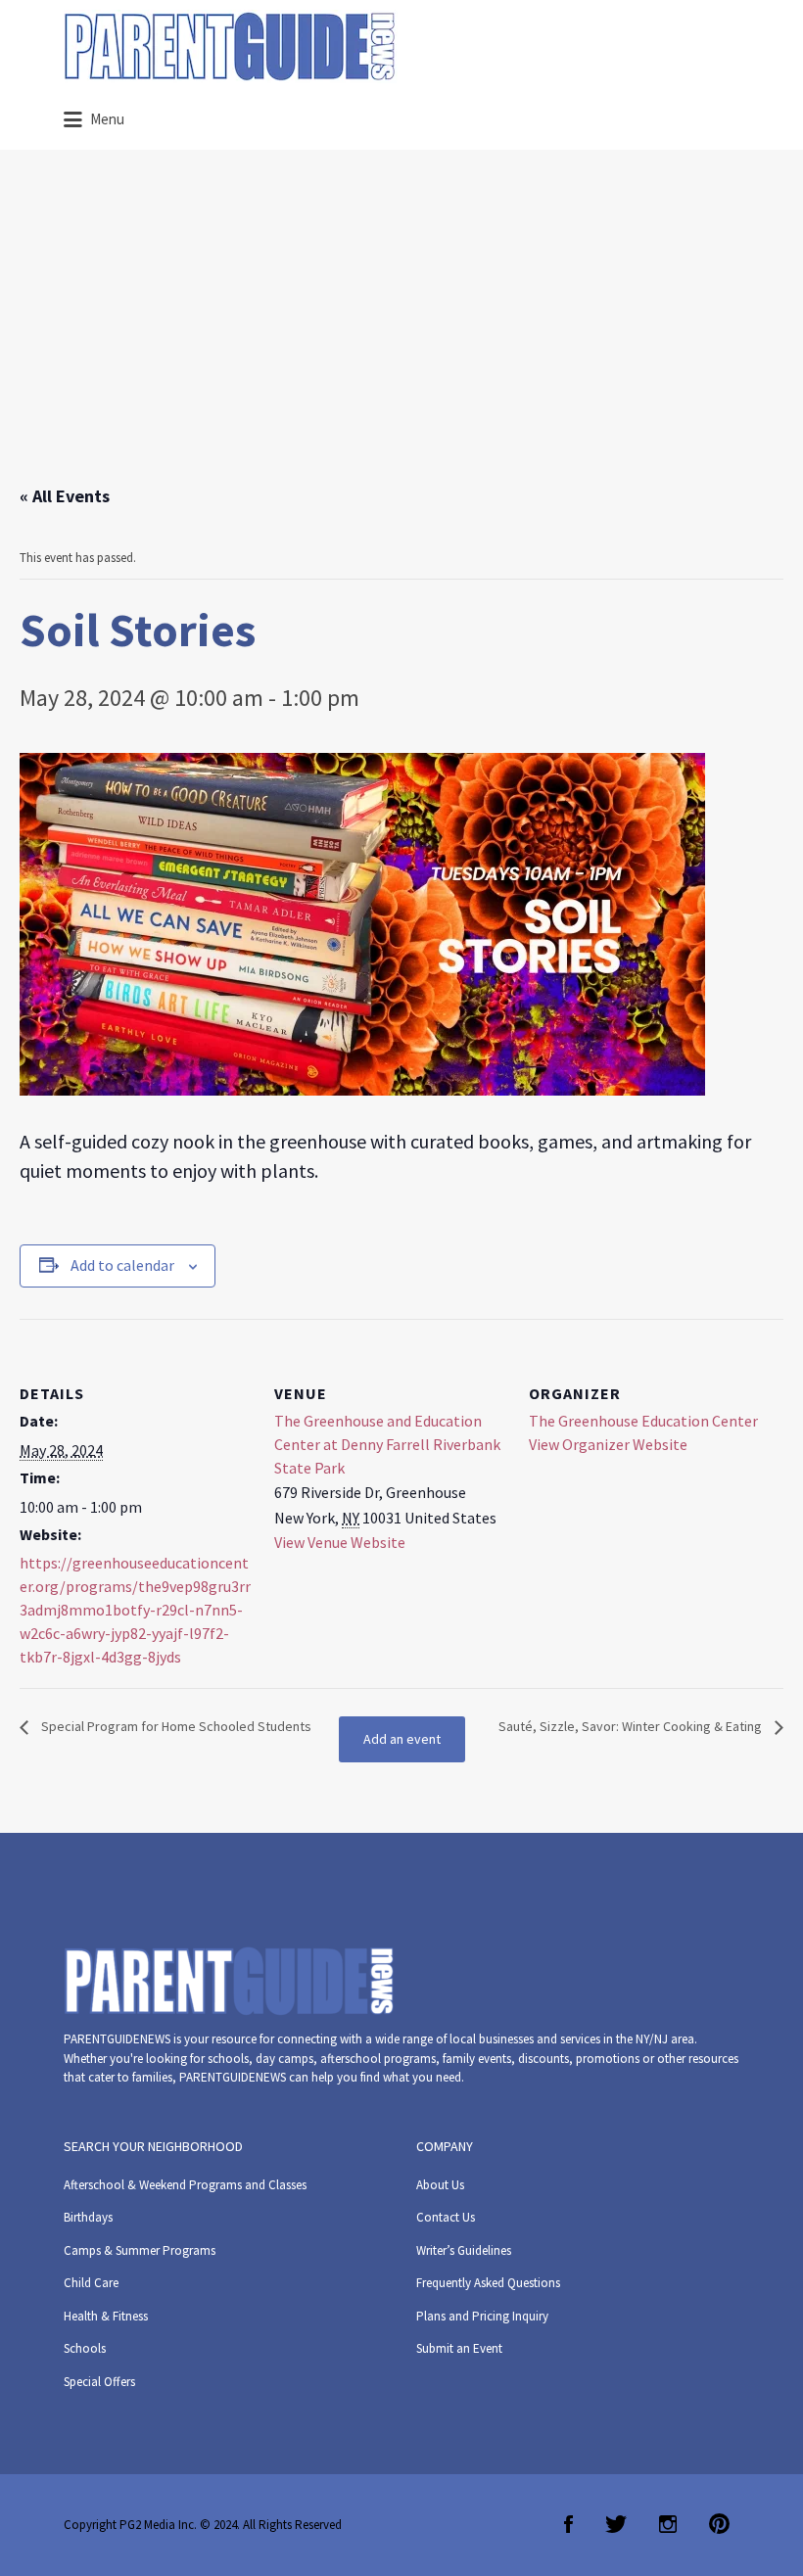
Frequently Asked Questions (488, 2283)
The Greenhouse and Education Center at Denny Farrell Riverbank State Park (387, 1444)
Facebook (568, 2524)
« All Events (65, 496)
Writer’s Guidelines (464, 2250)
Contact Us (446, 2217)
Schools (85, 2348)
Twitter (616, 2524)
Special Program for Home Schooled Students (175, 1726)
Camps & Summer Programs (140, 2250)
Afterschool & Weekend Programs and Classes (185, 2185)
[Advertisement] (401, 336)
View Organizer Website (608, 1444)
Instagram (668, 2524)
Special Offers (99, 2382)
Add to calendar (122, 1265)
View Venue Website (340, 1542)
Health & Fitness (106, 2316)
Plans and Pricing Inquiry (482, 2316)
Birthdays (88, 2217)
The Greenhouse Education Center (643, 1421)
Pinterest (719, 2524)
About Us (440, 2185)
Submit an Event (459, 2348)
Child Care (91, 2283)
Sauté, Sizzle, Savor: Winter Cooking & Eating (632, 1726)
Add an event (402, 1739)
